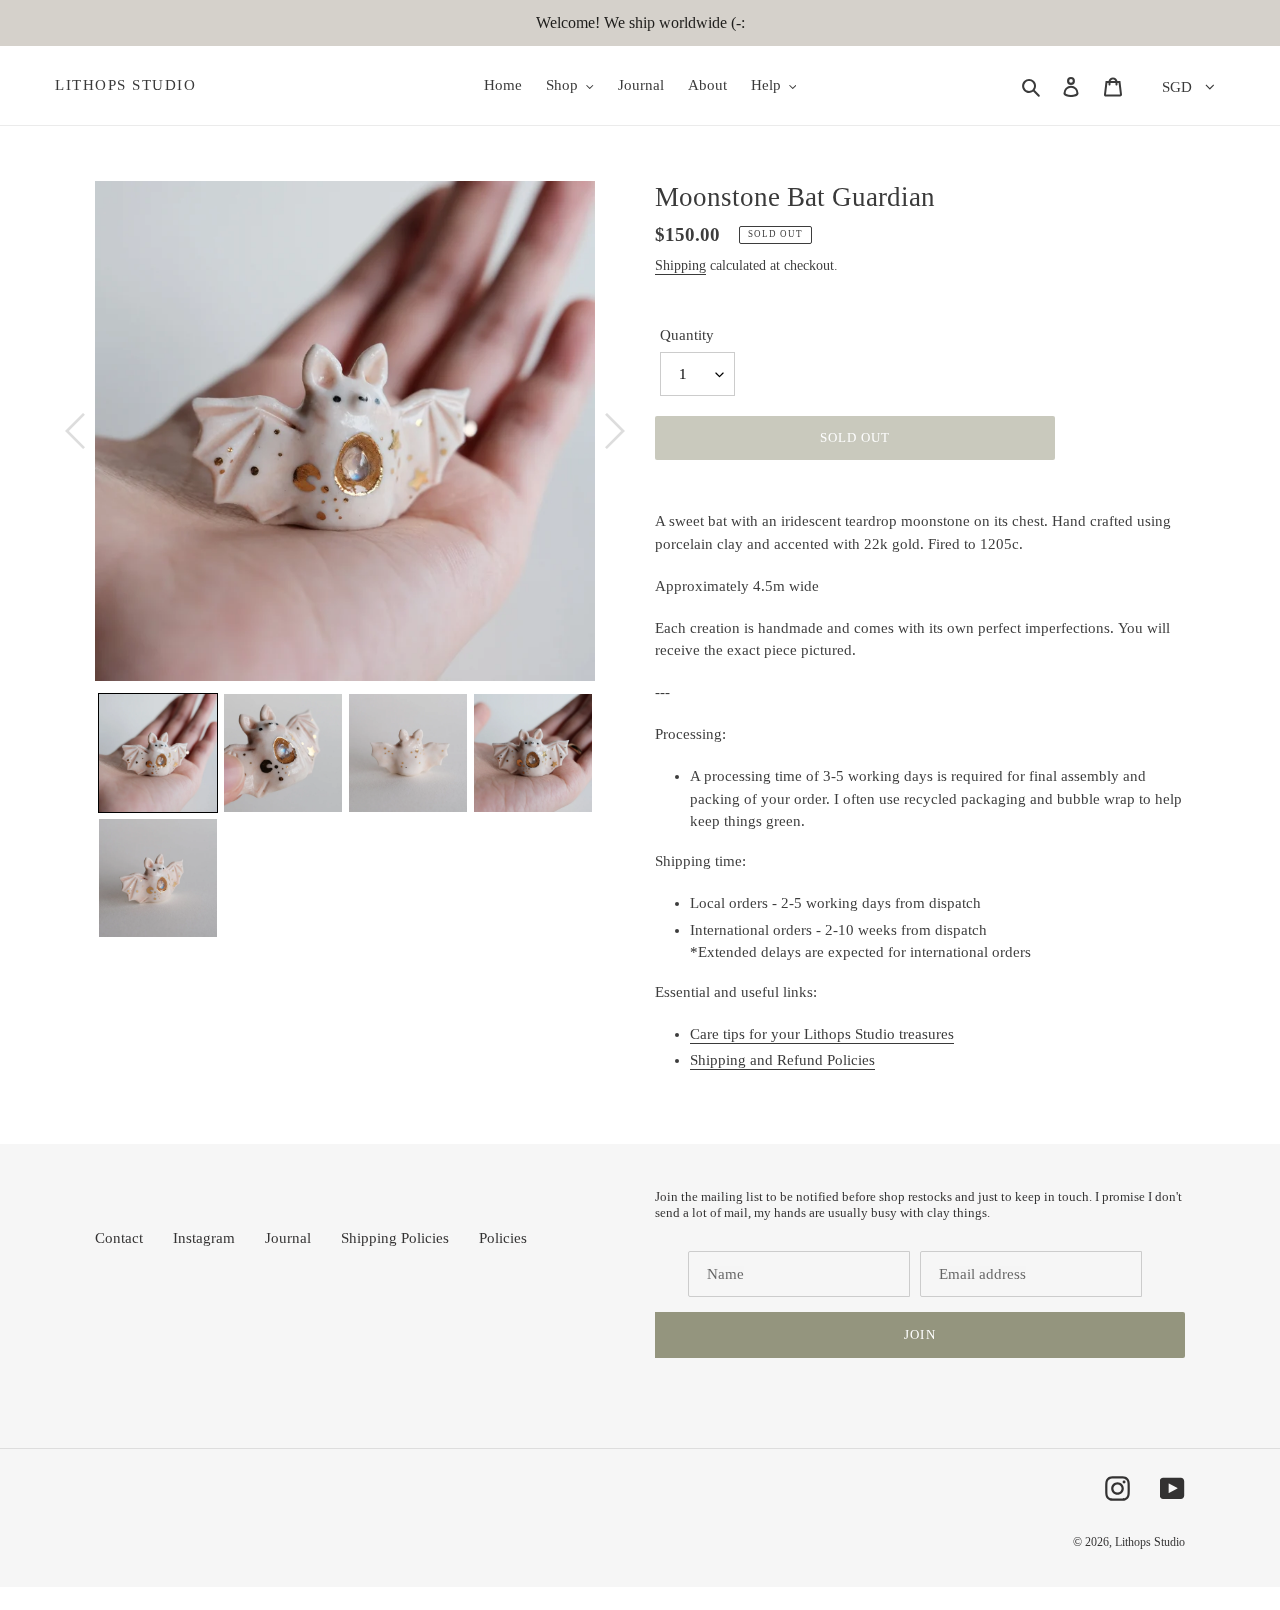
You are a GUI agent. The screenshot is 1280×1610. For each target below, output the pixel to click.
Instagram (204, 1238)
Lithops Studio (125, 85)
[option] (345, 431)
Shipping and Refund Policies (782, 1060)
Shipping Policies (395, 1238)
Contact (119, 1238)
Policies (503, 1238)
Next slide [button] (610, 816)
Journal (288, 1238)
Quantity (687, 335)
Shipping (680, 265)
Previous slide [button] (80, 816)
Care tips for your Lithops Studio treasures (822, 1034)
